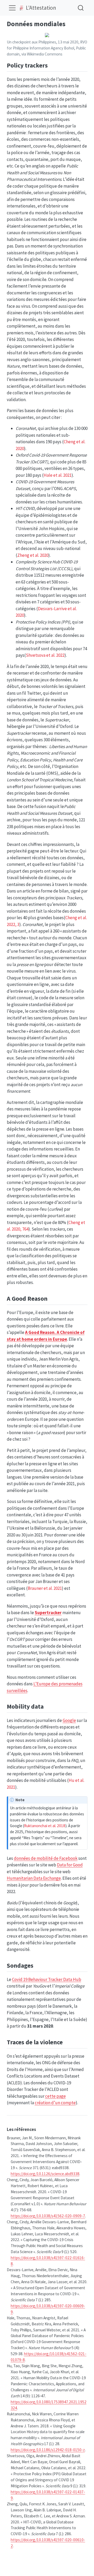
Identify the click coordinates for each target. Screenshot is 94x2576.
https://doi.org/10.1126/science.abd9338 (45, 2174)
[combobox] (81, 8)
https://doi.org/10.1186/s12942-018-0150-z (48, 2450)
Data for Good (70, 1865)
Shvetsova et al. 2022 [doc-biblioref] (45, 655)
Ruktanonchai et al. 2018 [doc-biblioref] (45, 1826)
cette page (55, 2096)
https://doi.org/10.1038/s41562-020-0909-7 (48, 2216)
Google (69, 1720)
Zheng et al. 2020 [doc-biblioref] (33, 555)
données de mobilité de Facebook (46, 1858)
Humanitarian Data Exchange (34, 1878)
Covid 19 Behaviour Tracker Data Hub (47, 1979)
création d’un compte (55, 2103)
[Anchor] (52, 65)
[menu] (12, 8)
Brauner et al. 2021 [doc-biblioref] (45, 1588)
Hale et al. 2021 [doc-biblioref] (58, 475)
